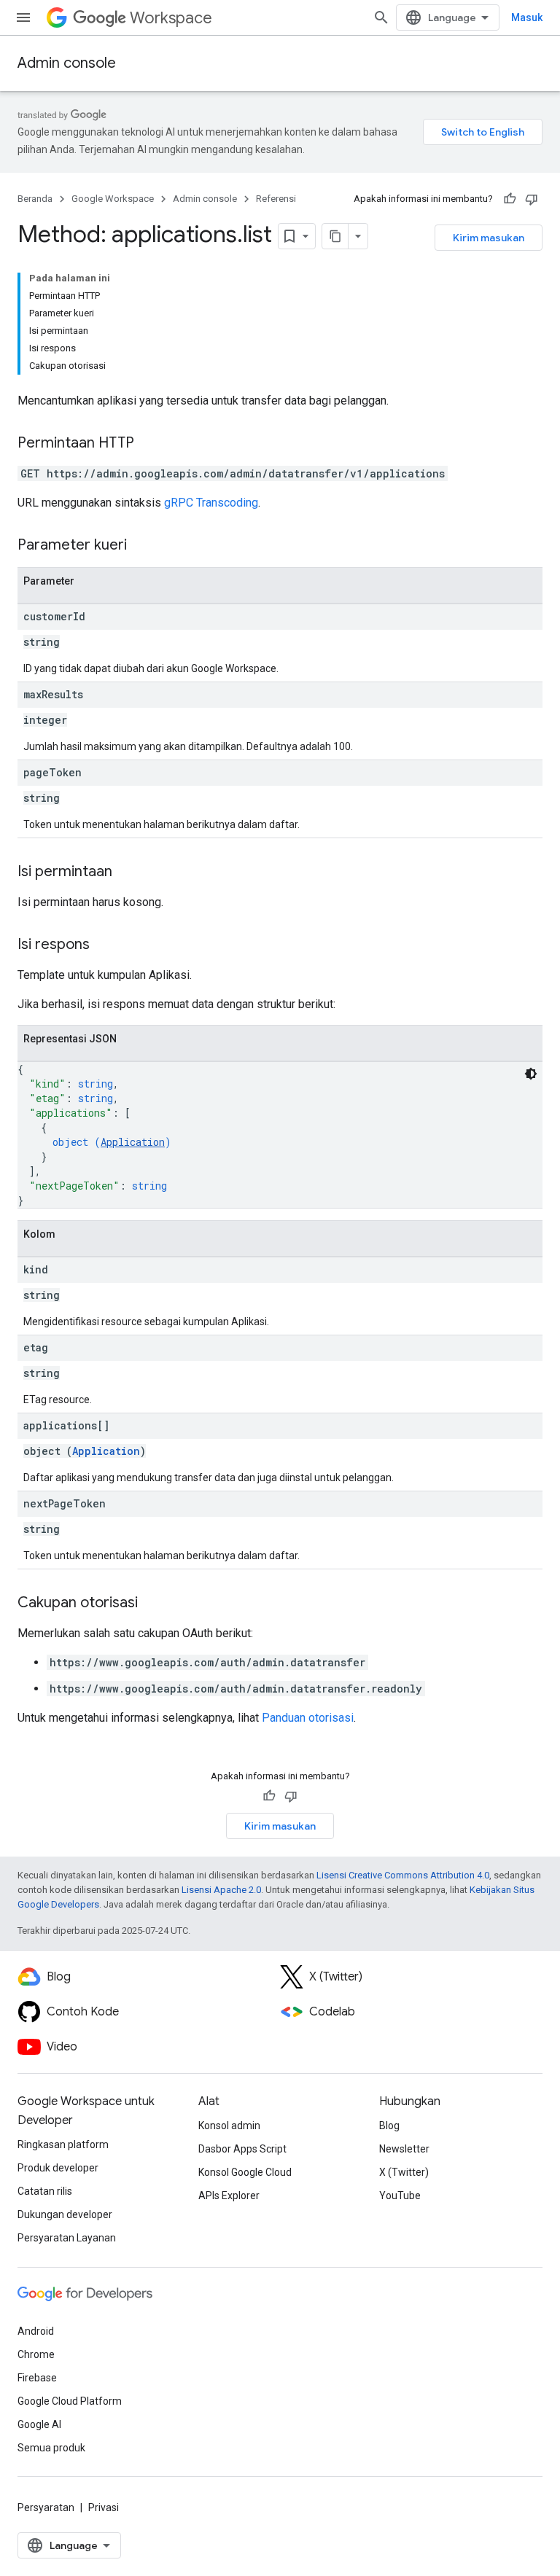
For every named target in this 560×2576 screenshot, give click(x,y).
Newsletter (404, 2149)
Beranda (35, 199)
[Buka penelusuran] (381, 17)
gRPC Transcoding (211, 503)
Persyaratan (46, 2507)
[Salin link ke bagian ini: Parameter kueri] (141, 546)
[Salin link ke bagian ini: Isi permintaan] (127, 873)
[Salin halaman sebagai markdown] (335, 236)
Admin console (67, 63)
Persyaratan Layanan (67, 2238)
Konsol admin (229, 2126)
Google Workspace (113, 199)
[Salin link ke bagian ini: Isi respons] (104, 945)
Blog (389, 2126)
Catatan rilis (45, 2191)
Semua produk (51, 2448)
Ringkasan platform (63, 2144)
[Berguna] (510, 199)
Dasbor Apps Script (242, 2149)
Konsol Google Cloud (245, 2172)
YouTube (400, 2196)
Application (133, 1142)
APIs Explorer (229, 2196)
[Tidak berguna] (532, 199)
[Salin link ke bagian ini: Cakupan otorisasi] (152, 1604)
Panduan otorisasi (308, 1718)
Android (36, 2331)
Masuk (527, 17)
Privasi (104, 2507)
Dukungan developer (65, 2214)
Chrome (36, 2354)
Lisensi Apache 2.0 (221, 1890)
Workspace (171, 18)
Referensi (276, 199)
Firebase (37, 2378)
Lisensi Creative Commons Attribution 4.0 (403, 1875)
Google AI (39, 2424)
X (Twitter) (404, 2172)
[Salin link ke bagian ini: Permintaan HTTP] (149, 444)
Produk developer (58, 2168)
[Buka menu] (23, 17)
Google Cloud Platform (70, 2401)
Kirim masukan (489, 238)
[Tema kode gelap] (531, 1074)
